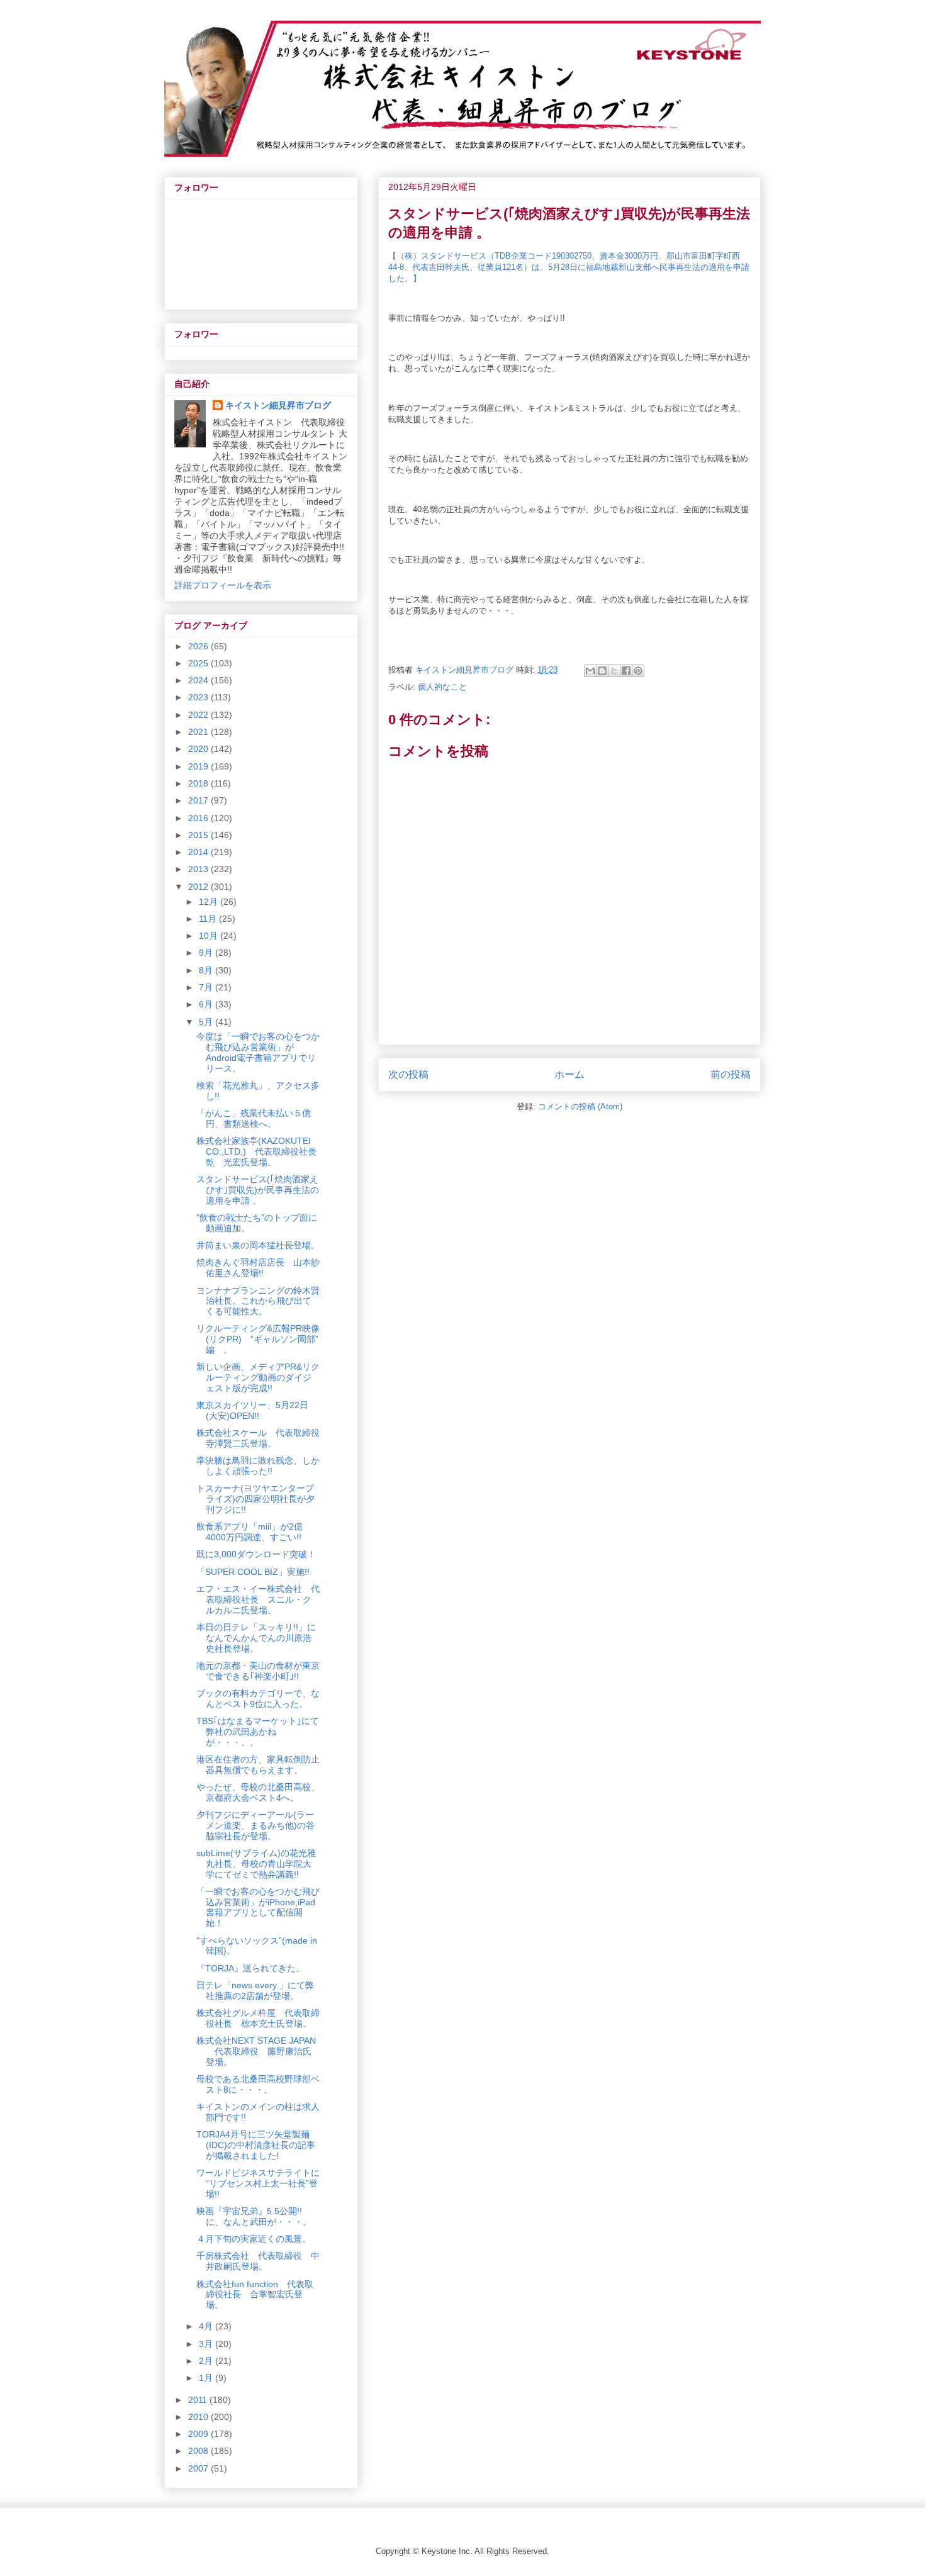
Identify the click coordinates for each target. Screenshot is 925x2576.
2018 (199, 783)
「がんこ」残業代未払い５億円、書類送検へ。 (254, 1118)
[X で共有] (614, 671)
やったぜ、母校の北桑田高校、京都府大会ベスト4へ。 (258, 1792)
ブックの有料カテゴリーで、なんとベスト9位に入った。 (258, 1699)
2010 (199, 2417)
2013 (199, 869)
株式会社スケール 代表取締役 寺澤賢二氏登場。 (262, 1438)
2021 (199, 732)
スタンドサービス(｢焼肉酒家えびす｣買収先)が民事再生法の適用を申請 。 (258, 1190)
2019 (199, 766)
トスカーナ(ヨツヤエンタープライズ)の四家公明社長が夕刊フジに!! (255, 1499)
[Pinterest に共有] (638, 671)
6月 (207, 1004)
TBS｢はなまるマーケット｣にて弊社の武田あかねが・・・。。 (258, 1732)
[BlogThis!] (602, 671)
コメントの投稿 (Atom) (580, 1106)
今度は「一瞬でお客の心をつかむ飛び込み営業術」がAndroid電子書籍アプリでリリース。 (258, 1052)
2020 (199, 749)
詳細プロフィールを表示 (223, 585)
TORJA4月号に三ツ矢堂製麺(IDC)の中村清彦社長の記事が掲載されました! (256, 2145)
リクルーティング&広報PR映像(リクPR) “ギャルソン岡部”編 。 (258, 1339)
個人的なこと (442, 687)
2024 (199, 680)
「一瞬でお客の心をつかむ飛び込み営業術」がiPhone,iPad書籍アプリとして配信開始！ (258, 1907)
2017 (199, 800)
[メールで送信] (590, 671)
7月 (207, 987)
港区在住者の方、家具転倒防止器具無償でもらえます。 (258, 1765)
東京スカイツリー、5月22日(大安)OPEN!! (252, 1410)
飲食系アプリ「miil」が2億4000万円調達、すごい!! (249, 1532)
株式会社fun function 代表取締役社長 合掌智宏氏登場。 (255, 2295)
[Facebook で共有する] (626, 671)
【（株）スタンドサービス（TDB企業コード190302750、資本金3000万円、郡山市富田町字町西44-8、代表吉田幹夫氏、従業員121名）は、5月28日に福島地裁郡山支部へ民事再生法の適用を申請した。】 (569, 267)
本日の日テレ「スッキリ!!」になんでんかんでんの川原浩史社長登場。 (256, 1638)
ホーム (569, 1074)
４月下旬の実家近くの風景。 (254, 2239)
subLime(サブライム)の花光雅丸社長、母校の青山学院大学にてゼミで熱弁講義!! (256, 1864)
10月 (210, 936)
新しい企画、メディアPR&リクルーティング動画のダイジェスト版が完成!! (258, 1377)
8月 (207, 970)
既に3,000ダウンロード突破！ (256, 1554)
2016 (199, 818)
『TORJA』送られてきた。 (250, 1968)
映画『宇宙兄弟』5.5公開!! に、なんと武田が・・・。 (254, 2216)
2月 (207, 2361)
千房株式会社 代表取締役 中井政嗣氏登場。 (258, 2261)
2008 (199, 2451)
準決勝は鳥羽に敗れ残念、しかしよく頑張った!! (258, 1466)
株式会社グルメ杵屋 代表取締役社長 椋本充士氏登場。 (258, 2018)
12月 (210, 902)
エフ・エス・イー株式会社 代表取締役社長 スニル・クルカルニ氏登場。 (258, 1599)
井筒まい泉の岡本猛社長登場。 (258, 1245)
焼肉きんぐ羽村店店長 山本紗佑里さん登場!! (258, 1268)
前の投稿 (731, 1074)
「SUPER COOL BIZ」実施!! (253, 1572)
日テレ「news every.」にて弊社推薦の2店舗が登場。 (255, 1991)
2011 (199, 2400)
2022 (199, 715)
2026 (199, 646)
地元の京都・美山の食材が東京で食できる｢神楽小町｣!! (258, 1671)
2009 (199, 2434)
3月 (207, 2344)
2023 (199, 697)
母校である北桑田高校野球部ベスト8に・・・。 (258, 2084)
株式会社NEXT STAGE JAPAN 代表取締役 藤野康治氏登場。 (256, 2051)
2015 (199, 835)
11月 (209, 919)
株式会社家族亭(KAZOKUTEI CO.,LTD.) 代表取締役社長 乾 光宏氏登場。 (261, 1151)
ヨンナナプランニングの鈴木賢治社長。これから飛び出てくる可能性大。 (258, 1301)
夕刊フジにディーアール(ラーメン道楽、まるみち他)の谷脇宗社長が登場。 (255, 1825)
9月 (207, 953)
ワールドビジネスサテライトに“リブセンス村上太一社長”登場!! (258, 2183)
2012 (199, 887)
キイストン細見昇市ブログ (278, 405)
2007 (199, 2468)
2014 (199, 852)
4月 (207, 2326)
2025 (199, 663)
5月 (207, 1022)
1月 (207, 2378)
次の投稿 (408, 1074)
